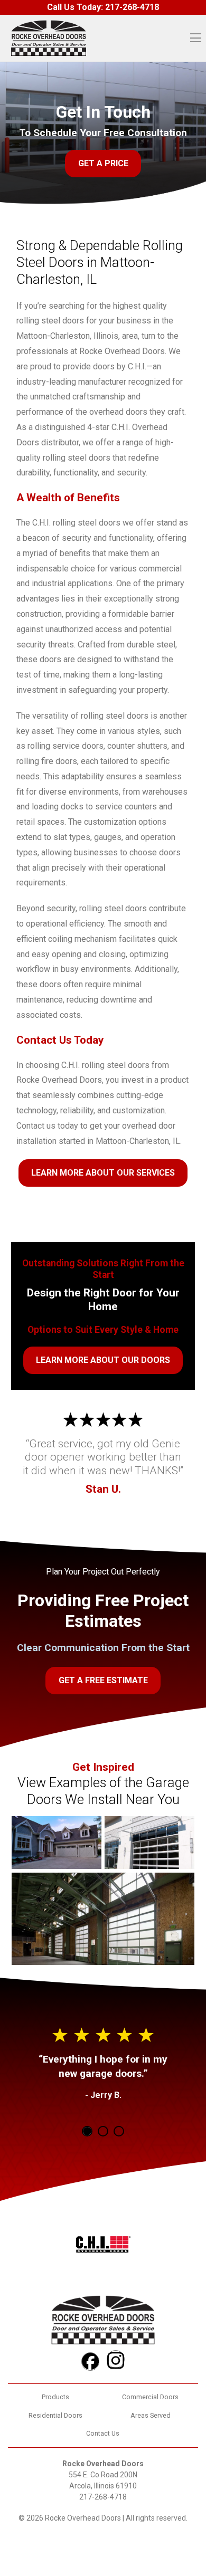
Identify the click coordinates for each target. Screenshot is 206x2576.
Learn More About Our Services (103, 1173)
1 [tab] (87, 2131)
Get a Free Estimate (103, 1680)
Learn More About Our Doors (103, 1360)
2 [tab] (103, 2131)
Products (55, 2397)
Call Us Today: (103, 7)
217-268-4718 (103, 2497)
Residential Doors (55, 2415)
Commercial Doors (150, 2397)
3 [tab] (119, 2131)
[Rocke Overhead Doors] (49, 38)
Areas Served (151, 2415)
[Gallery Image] (57, 1843)
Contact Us (103, 2433)
